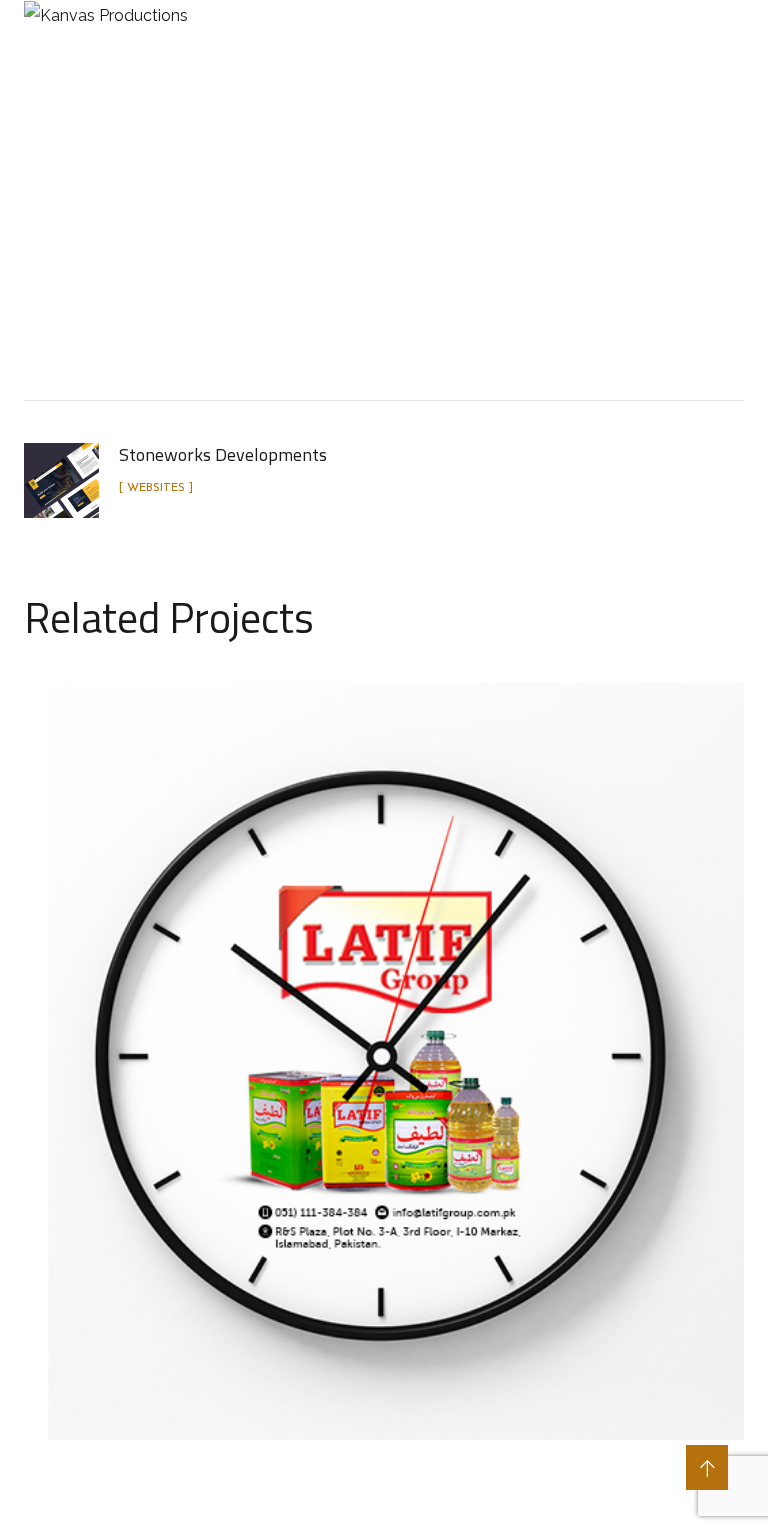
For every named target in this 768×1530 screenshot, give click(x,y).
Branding (309, 271)
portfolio (208, 271)
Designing (409, 271)
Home (120, 271)
